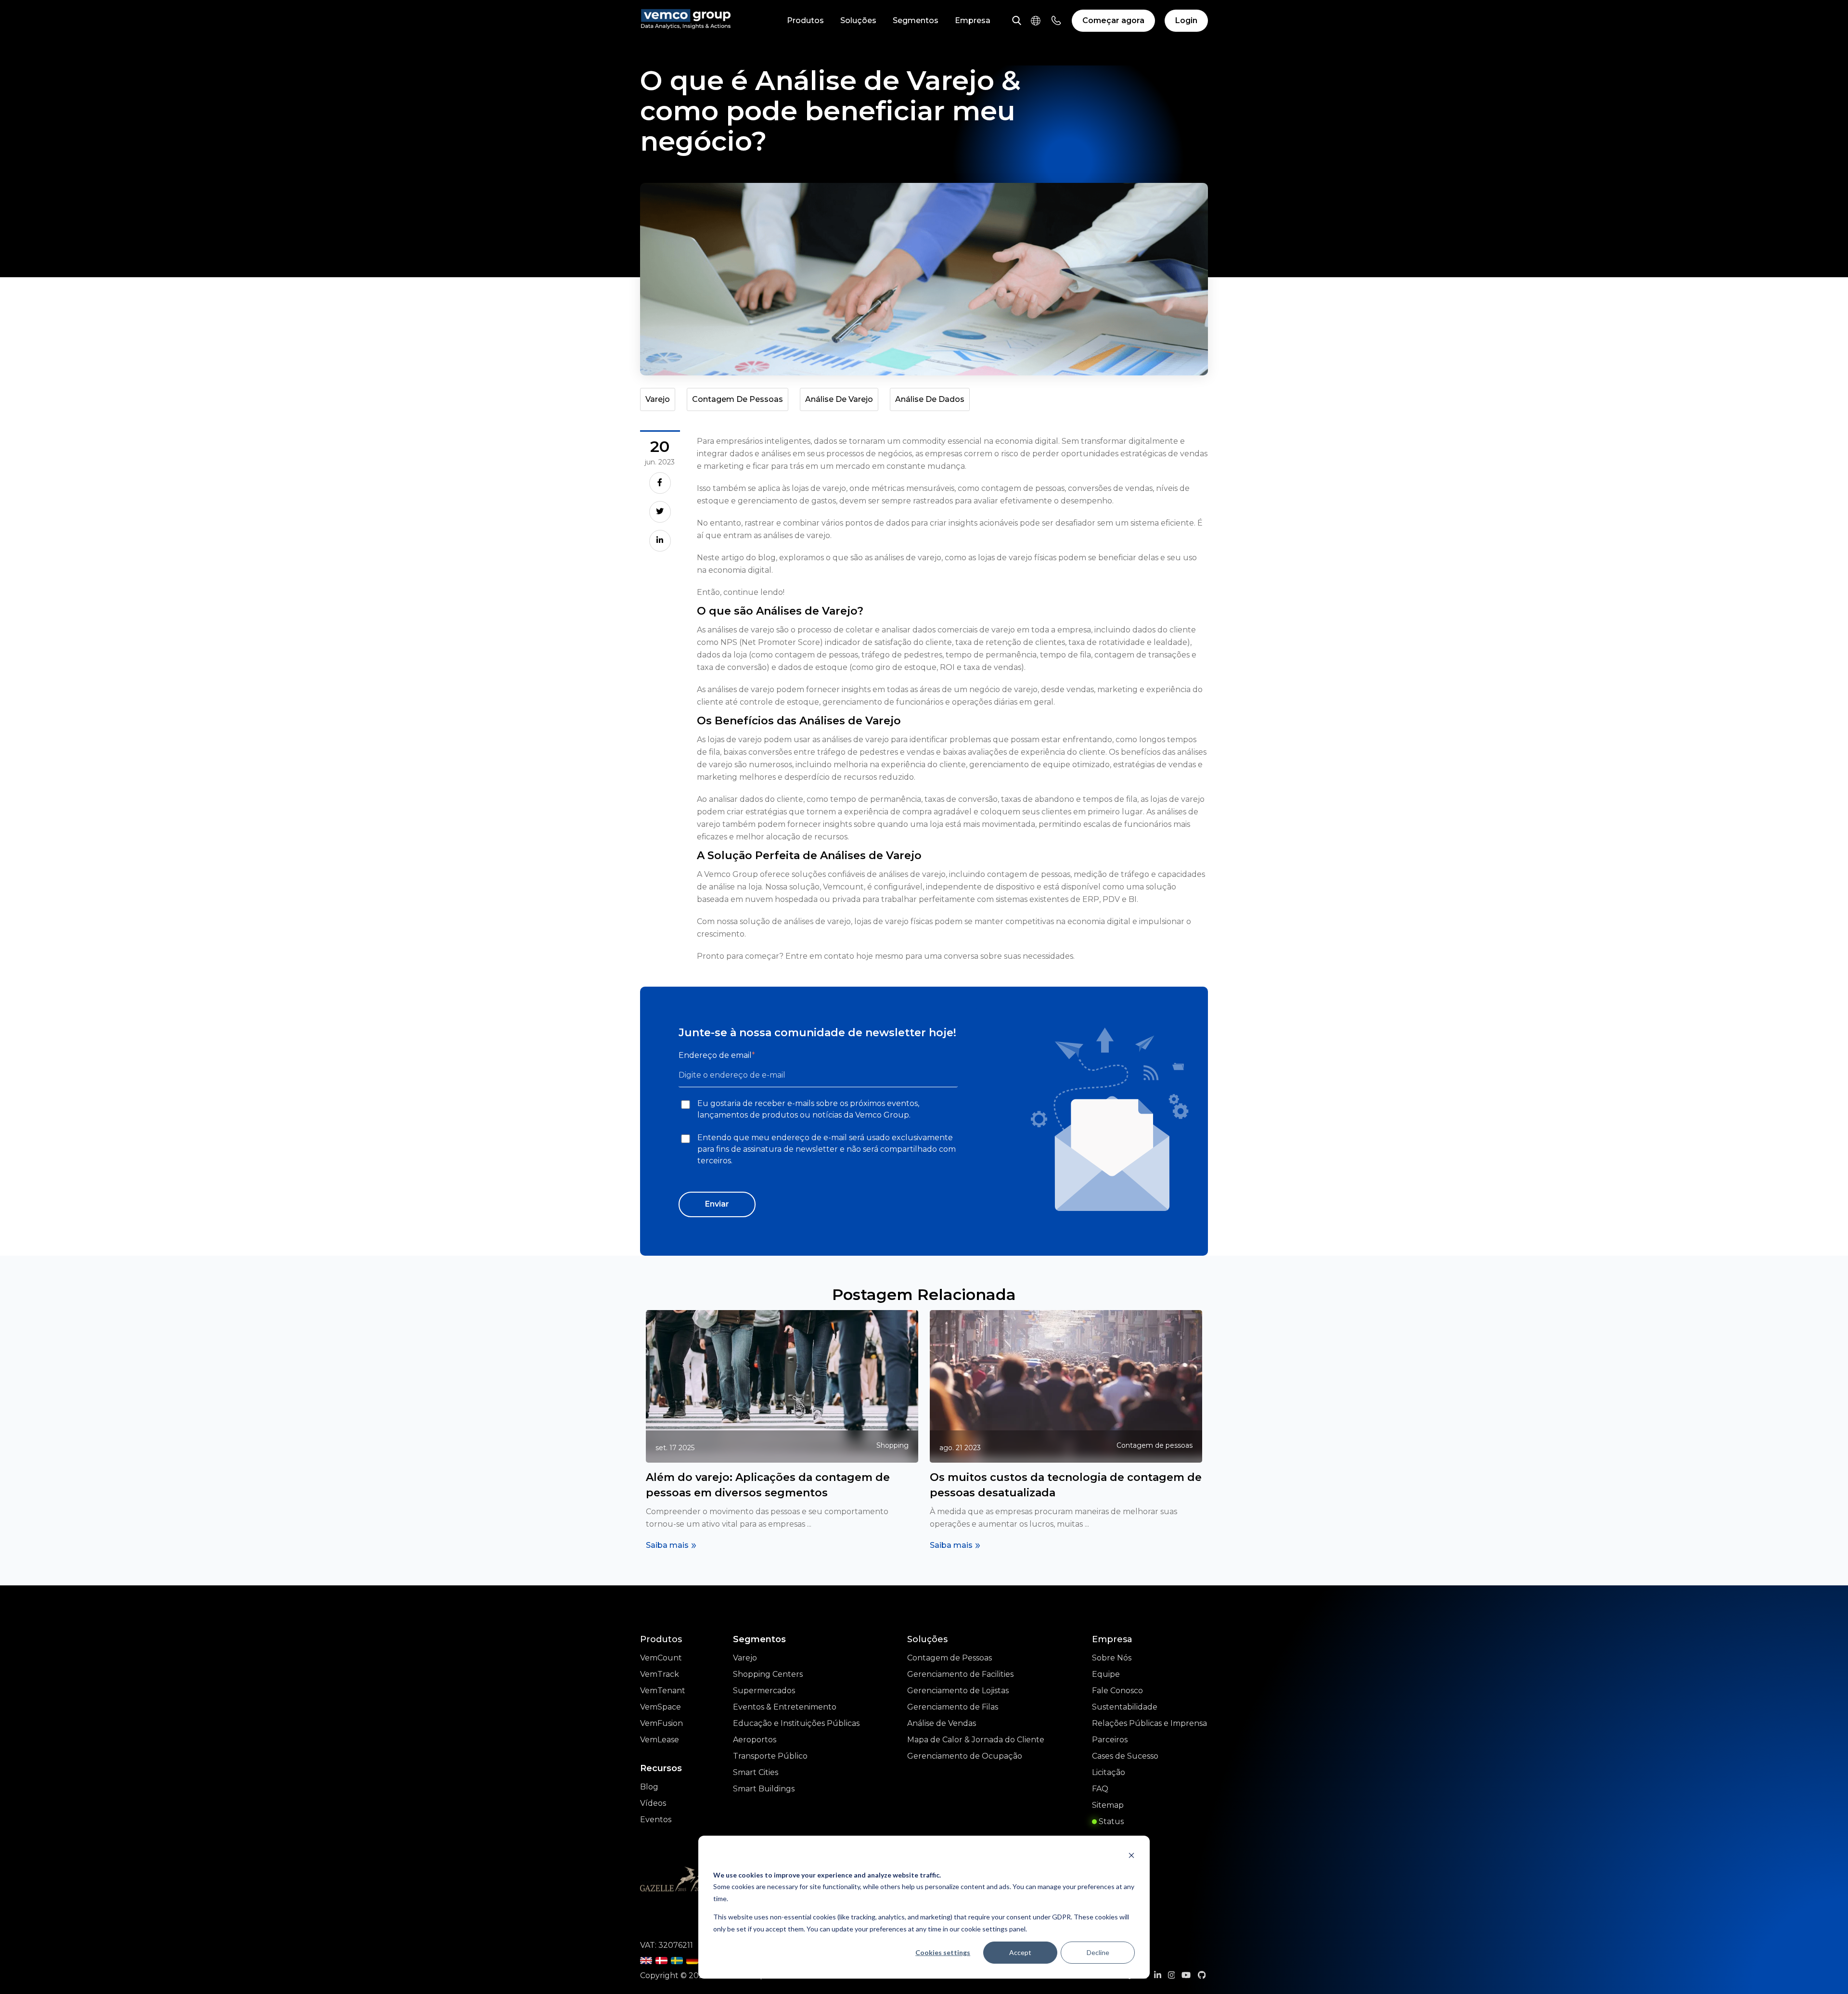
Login (1186, 20)
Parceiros (1110, 1740)
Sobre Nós (1112, 1658)
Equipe (1106, 1674)
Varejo (658, 399)
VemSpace (661, 1707)
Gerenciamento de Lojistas (958, 1691)
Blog (649, 1787)
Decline (1098, 1952)
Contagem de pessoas (738, 399)
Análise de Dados (930, 399)
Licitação (1109, 1772)
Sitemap (1108, 1805)
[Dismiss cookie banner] (1131, 1857)
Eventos (656, 1820)
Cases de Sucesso (1125, 1756)
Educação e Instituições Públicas (796, 1723)
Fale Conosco (1117, 1691)
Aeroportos (755, 1740)
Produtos (805, 20)
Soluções (858, 20)
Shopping (892, 1445)
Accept (1020, 1952)
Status (1110, 1821)
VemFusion (661, 1723)
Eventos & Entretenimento (785, 1707)
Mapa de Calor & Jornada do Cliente (976, 1740)
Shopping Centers (768, 1674)
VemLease (660, 1740)
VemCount (661, 1658)
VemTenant (663, 1691)
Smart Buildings (764, 1789)
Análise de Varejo (839, 399)
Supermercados (764, 1691)
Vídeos (653, 1803)
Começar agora (1113, 20)
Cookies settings (943, 1952)
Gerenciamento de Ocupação (965, 1756)
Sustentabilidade (1125, 1707)
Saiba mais (667, 1545)
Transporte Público (770, 1756)
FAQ (1100, 1789)
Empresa (973, 20)
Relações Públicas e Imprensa (1149, 1723)
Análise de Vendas (942, 1723)
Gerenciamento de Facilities (960, 1674)
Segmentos (916, 20)
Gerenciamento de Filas (953, 1707)
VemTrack (660, 1674)
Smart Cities (756, 1772)
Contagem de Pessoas (950, 1658)
